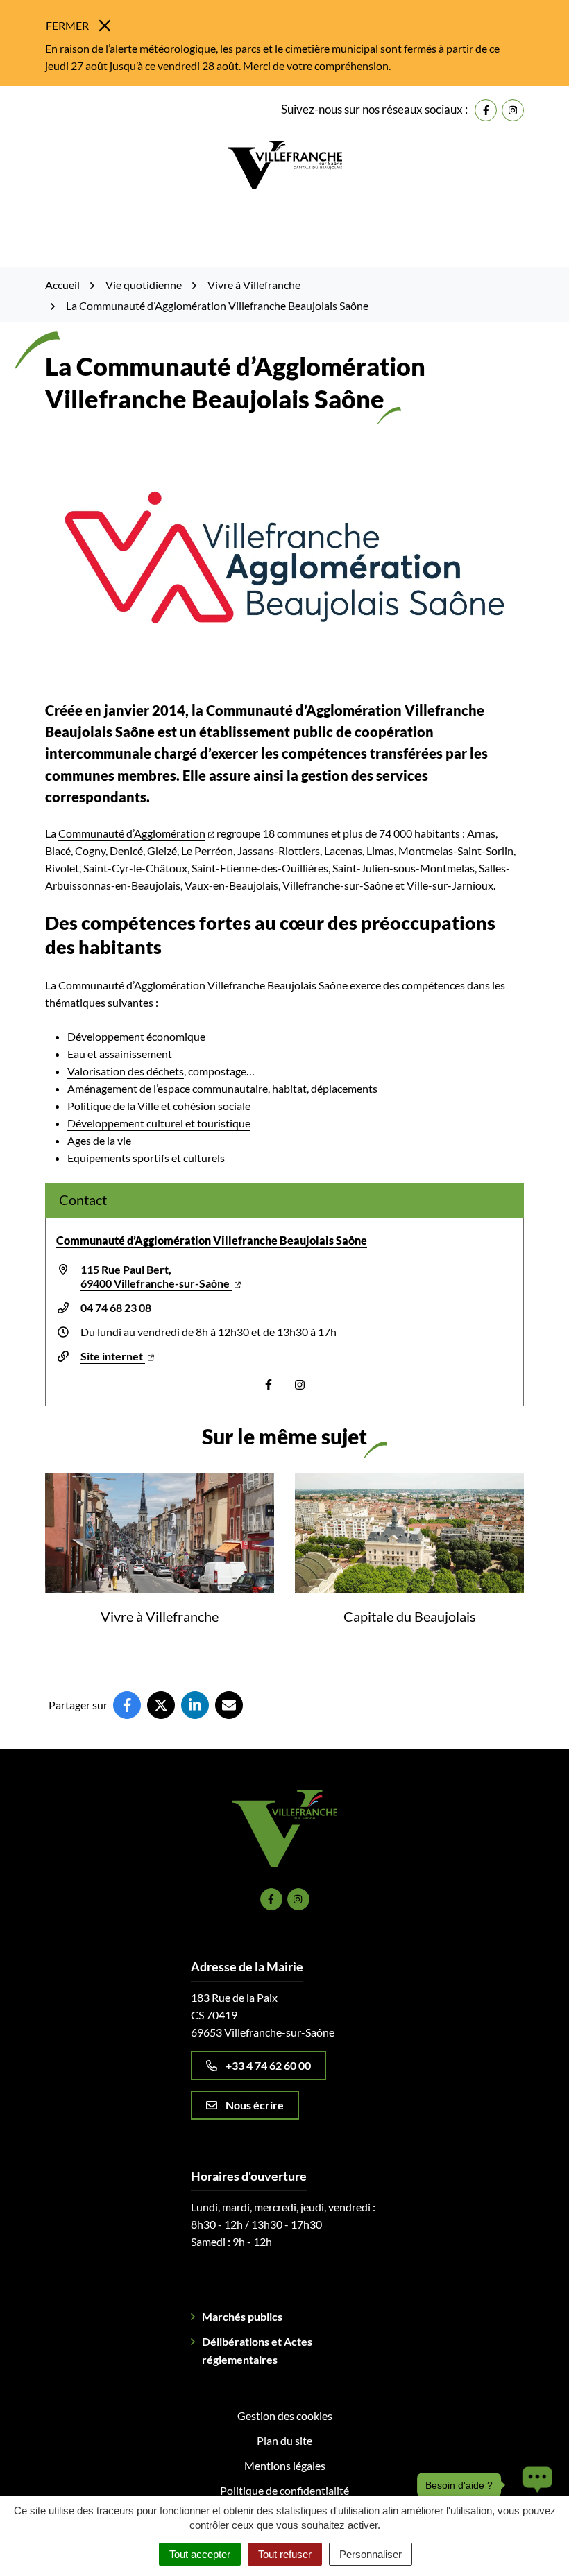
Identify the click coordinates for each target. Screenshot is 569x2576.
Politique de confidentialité (284, 2490)
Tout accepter (200, 2554)
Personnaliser (371, 2554)
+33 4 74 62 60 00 (268, 2065)
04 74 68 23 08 (116, 1307)
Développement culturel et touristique (159, 1123)
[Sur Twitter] (161, 1705)
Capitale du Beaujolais (410, 1616)
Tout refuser (285, 2554)
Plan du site (284, 2440)
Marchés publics (242, 2316)
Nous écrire (255, 2105)
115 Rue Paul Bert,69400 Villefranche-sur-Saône (156, 1276)
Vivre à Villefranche (160, 1616)
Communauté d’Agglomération (132, 833)
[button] (534, 2485)
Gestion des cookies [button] (285, 2415)
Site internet (113, 1356)
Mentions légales (285, 2465)
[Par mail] (229, 1705)
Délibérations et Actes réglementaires (257, 2350)
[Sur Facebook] (127, 1705)
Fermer (67, 25)
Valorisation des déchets (126, 1071)
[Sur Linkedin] (195, 1705)
